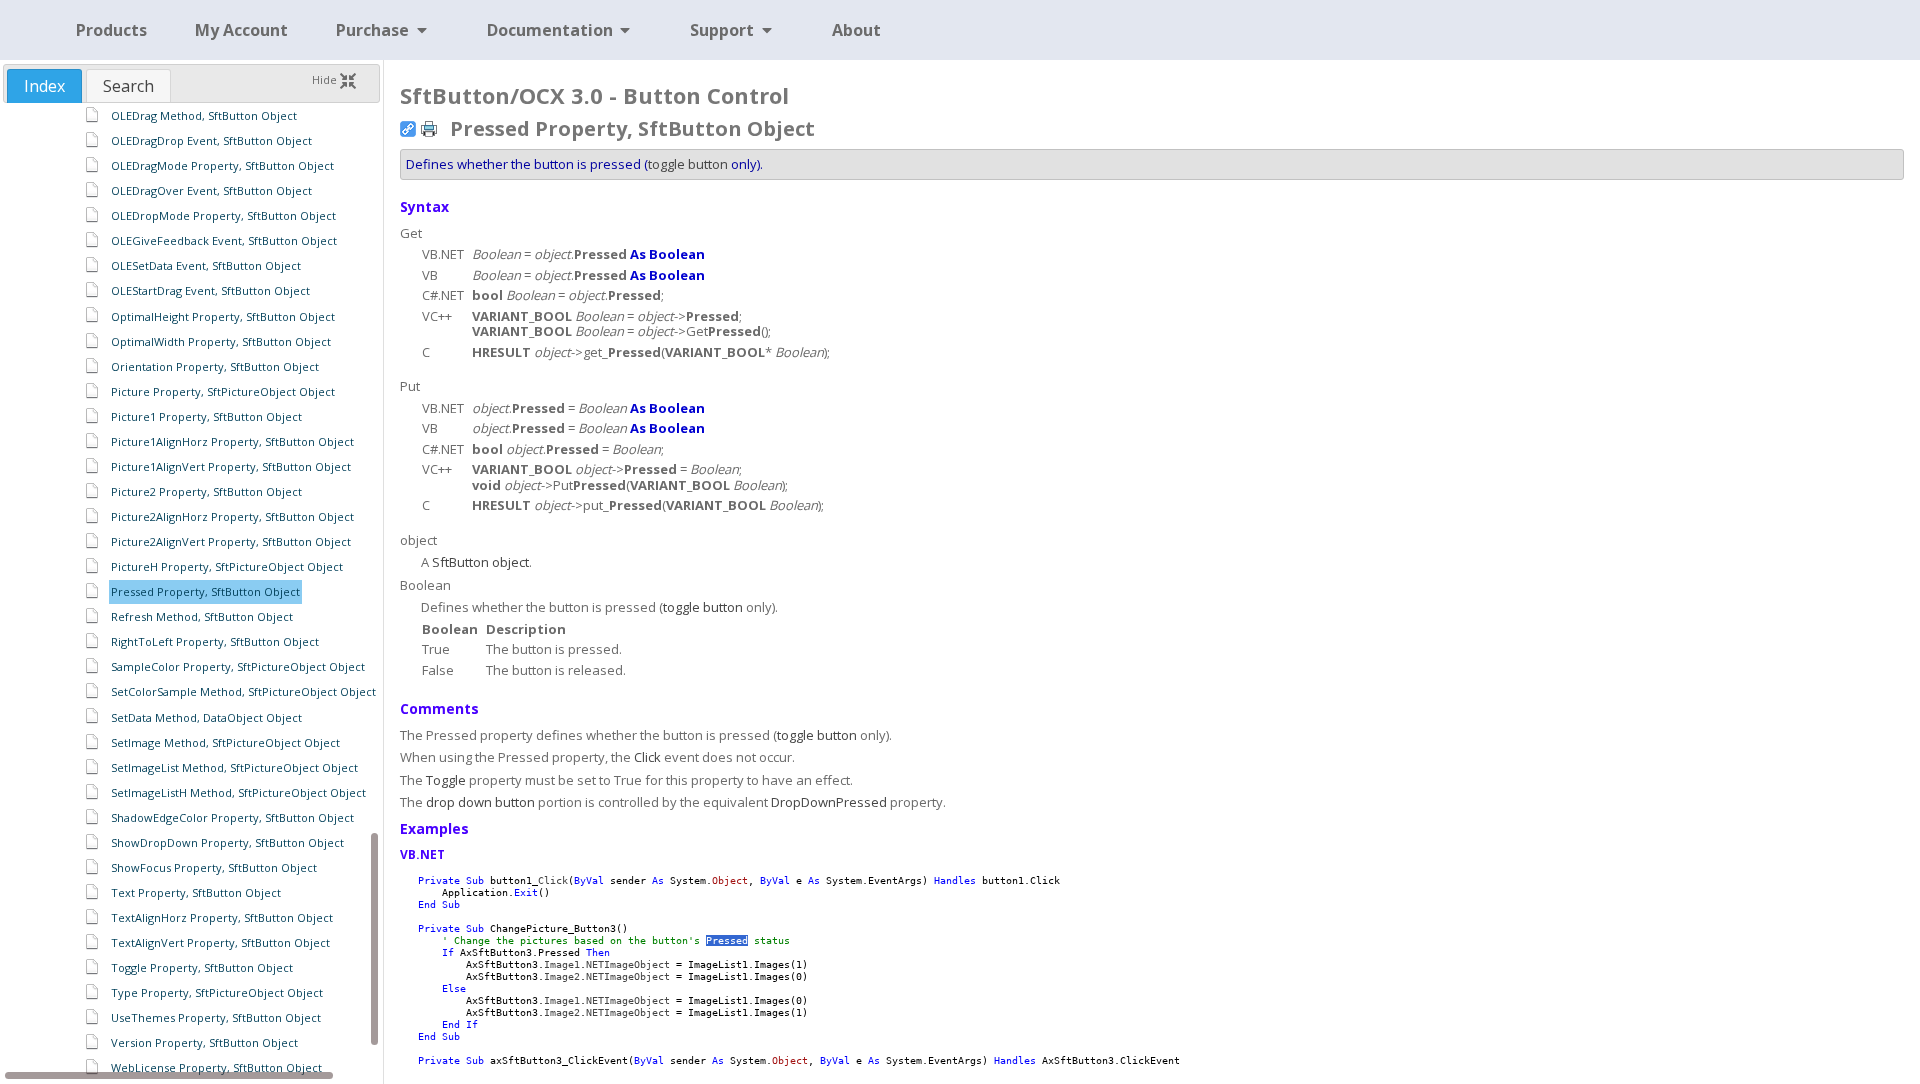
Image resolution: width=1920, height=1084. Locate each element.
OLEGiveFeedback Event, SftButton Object (224, 240)
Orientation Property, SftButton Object (215, 366)
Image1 (562, 964)
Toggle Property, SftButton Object (202, 967)
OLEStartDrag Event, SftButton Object (210, 290)
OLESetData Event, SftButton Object (206, 265)
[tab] (44, 86)
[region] (191, 592)
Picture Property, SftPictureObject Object (223, 391)
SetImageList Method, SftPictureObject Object (234, 767)
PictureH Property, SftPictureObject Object (227, 566)
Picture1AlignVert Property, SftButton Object (231, 466)
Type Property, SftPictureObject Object (217, 992)
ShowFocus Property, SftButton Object (214, 867)
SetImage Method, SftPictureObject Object (225, 742)
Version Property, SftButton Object (204, 1042)
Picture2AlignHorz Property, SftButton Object (232, 516)
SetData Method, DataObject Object (206, 717)
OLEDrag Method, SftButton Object (204, 115)
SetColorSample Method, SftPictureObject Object (243, 691)
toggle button (688, 164)
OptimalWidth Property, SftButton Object (221, 341)
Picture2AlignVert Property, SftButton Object (231, 541)
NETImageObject (628, 964)
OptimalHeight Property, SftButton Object (223, 316)
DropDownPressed (829, 802)
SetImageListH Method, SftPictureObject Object (238, 792)
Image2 (562, 976)
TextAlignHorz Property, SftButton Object (222, 917)
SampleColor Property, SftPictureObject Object (238, 666)
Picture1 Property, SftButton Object (206, 416)
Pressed (727, 940)
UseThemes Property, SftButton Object (216, 1017)
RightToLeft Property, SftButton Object (215, 641)
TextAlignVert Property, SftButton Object (220, 942)
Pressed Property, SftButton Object (205, 591)
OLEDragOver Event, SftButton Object (211, 190)
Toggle (446, 780)
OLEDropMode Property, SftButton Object (223, 215)
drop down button (480, 802)
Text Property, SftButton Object (196, 892)
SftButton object (480, 562)
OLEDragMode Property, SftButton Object (222, 165)
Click (647, 757)
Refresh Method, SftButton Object (202, 616)
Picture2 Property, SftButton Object (206, 491)
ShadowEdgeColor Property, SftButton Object (232, 817)
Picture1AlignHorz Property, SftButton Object (232, 441)
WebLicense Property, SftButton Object (216, 1067)
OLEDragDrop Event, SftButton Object (211, 140)
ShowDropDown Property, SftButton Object (227, 842)
